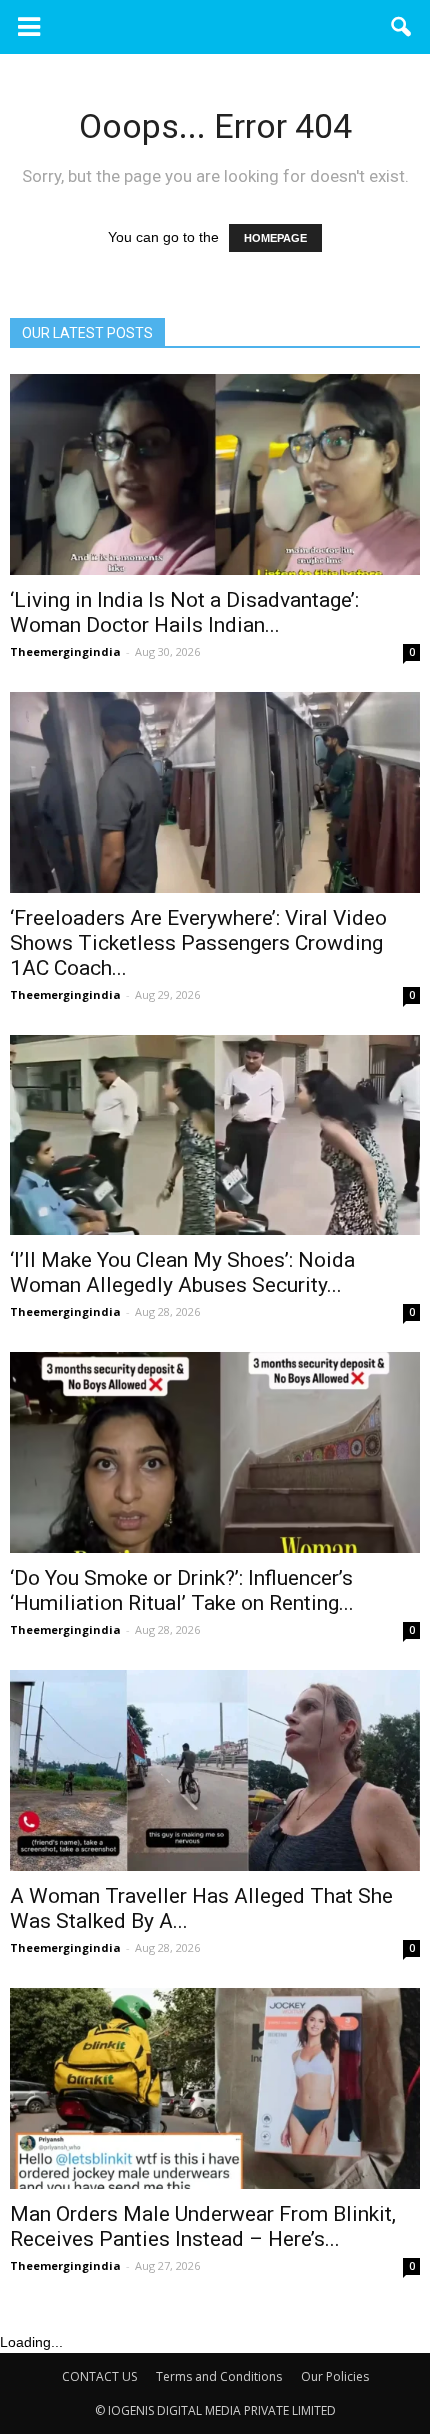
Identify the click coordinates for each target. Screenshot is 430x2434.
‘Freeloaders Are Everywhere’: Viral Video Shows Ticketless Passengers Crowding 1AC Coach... (198, 943)
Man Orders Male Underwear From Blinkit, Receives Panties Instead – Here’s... (203, 2226)
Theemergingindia (65, 651)
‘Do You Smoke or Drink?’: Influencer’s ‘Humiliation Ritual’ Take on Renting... (182, 1590)
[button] (402, 27)
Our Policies (335, 2376)
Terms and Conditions (219, 2376)
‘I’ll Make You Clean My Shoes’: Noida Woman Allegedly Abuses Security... (182, 1272)
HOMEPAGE (275, 238)
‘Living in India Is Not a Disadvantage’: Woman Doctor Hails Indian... (184, 612)
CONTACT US (99, 2376)
